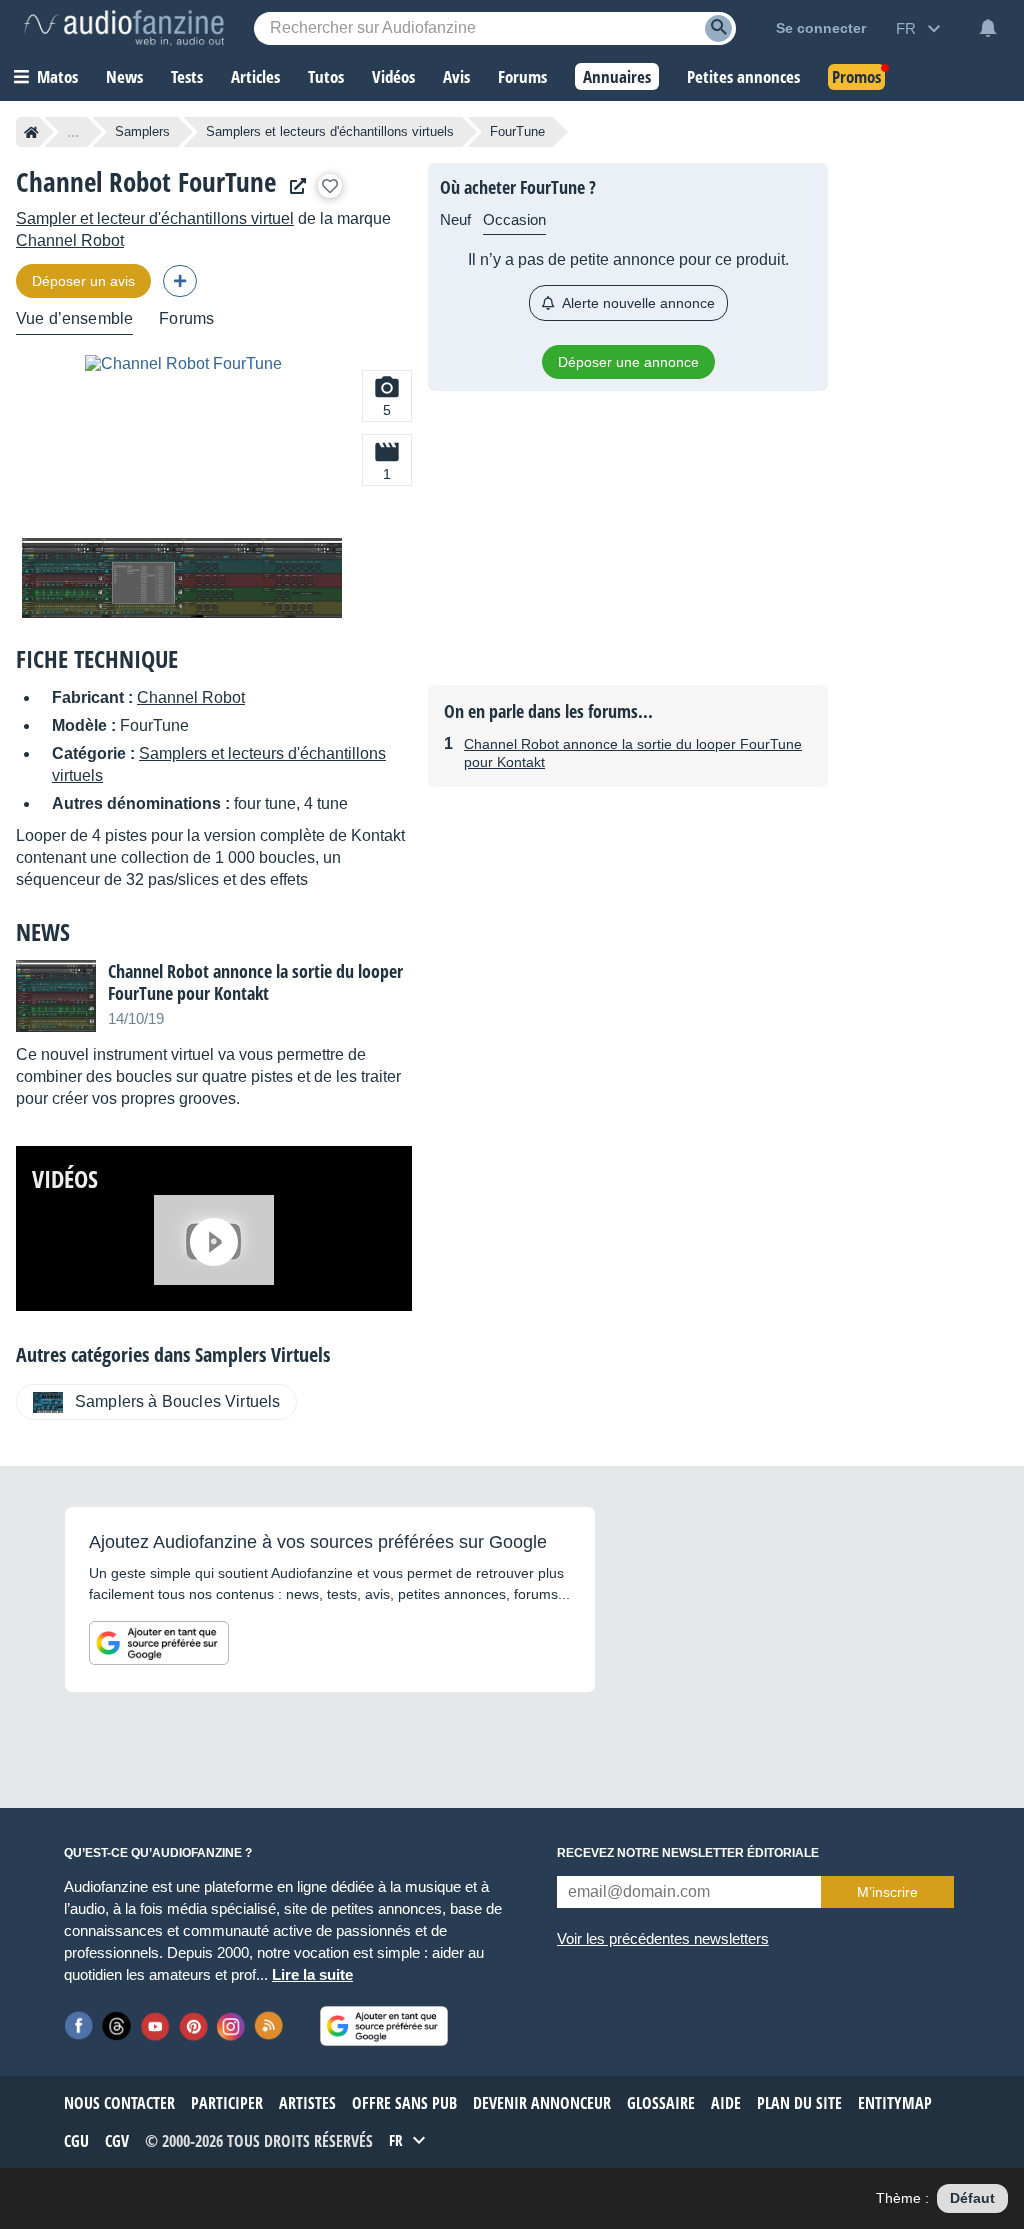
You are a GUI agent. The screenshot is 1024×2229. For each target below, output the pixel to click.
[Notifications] (988, 28)
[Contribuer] (180, 281)
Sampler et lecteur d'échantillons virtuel (155, 218)
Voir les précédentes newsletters (663, 1938)
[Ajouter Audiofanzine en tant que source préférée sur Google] (159, 1643)
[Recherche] (718, 28)
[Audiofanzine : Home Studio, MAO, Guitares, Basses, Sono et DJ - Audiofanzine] (124, 28)
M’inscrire (887, 1892)
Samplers (142, 131)
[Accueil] (31, 132)
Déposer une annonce (628, 362)
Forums (186, 318)
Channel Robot (70, 240)
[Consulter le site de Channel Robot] (293, 186)
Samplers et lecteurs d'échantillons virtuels (330, 131)
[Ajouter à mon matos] (330, 186)
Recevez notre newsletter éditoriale (688, 1853)
